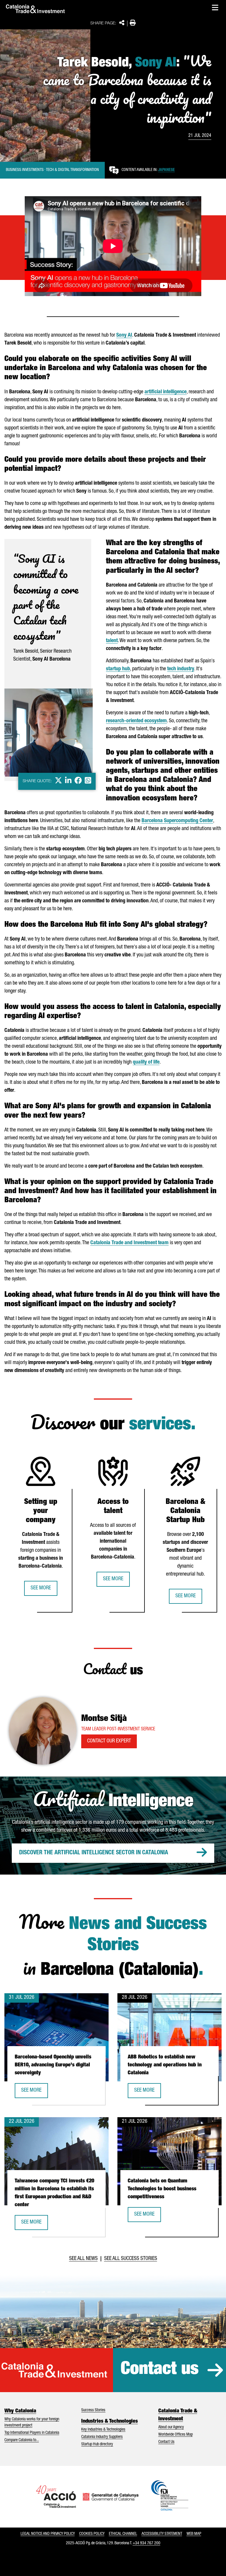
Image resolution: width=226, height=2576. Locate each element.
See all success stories (131, 2259)
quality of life (146, 1062)
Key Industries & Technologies (103, 2430)
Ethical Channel (123, 2534)
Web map (194, 2534)
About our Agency (171, 2427)
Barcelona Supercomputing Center (177, 821)
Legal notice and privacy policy (48, 2534)
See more (41, 1588)
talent (112, 641)
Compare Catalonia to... (22, 2440)
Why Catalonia (20, 2411)
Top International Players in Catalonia (32, 2433)
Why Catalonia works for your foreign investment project (32, 2423)
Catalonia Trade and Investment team (129, 1243)
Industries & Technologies (109, 2421)
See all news (83, 2259)
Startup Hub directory (97, 2444)
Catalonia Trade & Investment (178, 2415)
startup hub (118, 669)
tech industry (181, 669)
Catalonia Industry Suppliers (102, 2437)
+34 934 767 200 (147, 2543)
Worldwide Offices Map (176, 2435)
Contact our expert (109, 1741)
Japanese (166, 170)
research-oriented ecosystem (136, 721)
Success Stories (93, 2410)
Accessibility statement (162, 2534)
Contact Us (166, 2442)
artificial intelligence (166, 392)
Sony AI (124, 335)
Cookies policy (92, 2534)
